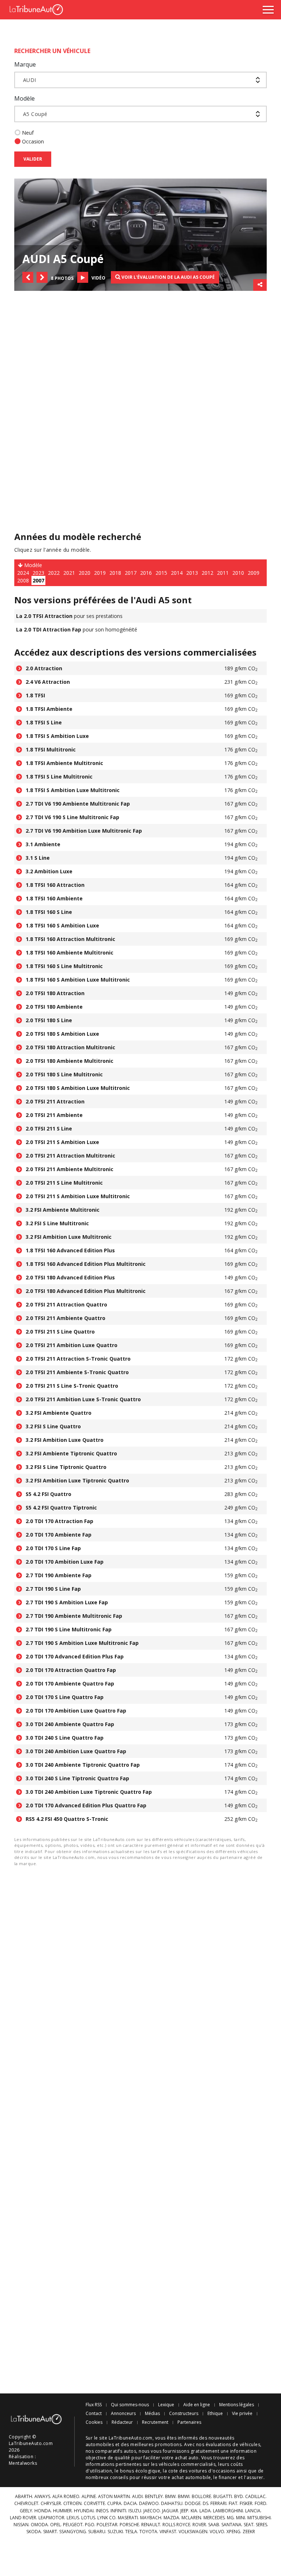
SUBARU (97, 2532)
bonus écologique (140, 2471)
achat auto (187, 2458)
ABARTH (24, 2497)
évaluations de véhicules (233, 2444)
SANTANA (231, 2525)
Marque (25, 64)
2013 (192, 573)
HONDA (43, 2511)
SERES (261, 2525)
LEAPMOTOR (51, 2518)
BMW (170, 2497)
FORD (261, 2504)
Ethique (215, 2414)
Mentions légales (237, 2405)
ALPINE (89, 2497)
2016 (146, 573)
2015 (161, 573)
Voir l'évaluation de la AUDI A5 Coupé (168, 277)
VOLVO (217, 2532)
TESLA (131, 2532)
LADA (205, 2511)
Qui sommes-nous (130, 2405)
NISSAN (21, 2525)
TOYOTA (148, 2532)
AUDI (137, 2497)
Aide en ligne (197, 2405)
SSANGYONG (73, 2532)
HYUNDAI (84, 2511)
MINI (241, 2518)
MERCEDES (214, 2518)
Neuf (28, 133)
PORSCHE (129, 2525)
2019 (100, 573)
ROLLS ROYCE (176, 2525)
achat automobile (191, 2477)
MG (230, 2518)
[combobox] (140, 80)
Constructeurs (184, 2414)
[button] (28, 277)
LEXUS (73, 2518)
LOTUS (88, 2518)
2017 (131, 573)
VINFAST (168, 2532)
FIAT (233, 2504)
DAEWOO (149, 2504)
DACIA (130, 2504)
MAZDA (171, 2518)
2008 (23, 580)
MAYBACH (151, 2518)
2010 (238, 573)
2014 (177, 573)
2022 (54, 573)
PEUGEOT (73, 2525)
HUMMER (62, 2511)
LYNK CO (106, 2518)
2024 (23, 573)
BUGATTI (223, 2497)
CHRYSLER (51, 2504)
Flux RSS (94, 2405)
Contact (94, 2414)
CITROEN (72, 2504)
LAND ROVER (23, 2518)
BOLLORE (201, 2497)
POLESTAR (107, 2525)
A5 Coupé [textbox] (35, 114)
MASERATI (128, 2518)
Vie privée (242, 2414)
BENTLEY (154, 2497)
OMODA (39, 2525)
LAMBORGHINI (228, 2511)
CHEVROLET (26, 2504)
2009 (254, 573)
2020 (85, 573)
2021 (69, 573)
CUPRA (114, 2504)
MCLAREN (191, 2518)
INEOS (102, 2511)
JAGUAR (170, 2511)
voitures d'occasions (212, 2471)
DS (205, 2504)
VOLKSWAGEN (193, 2532)
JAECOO (152, 2511)
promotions (168, 2444)
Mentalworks (23, 2463)
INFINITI (118, 2511)
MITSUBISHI (259, 2518)
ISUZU (135, 2511)
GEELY (26, 2511)
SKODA (34, 2532)
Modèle (25, 98)
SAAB (214, 2525)
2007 (38, 580)
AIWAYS (42, 2497)
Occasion (33, 141)
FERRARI (218, 2504)
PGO (90, 2525)
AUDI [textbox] (30, 80)
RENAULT (151, 2525)
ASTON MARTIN (114, 2497)
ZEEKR (249, 2532)
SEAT (249, 2525)
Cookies (94, 2422)
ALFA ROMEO (66, 2497)
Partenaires (189, 2422)
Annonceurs (123, 2414)
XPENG (233, 2532)
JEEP (184, 2511)
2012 (207, 573)
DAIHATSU (172, 2504)
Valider (33, 159)
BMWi (184, 2497)
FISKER (246, 2504)
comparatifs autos (116, 2451)
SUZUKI (115, 2532)
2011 (223, 573)
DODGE (193, 2504)
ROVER (199, 2525)
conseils (119, 2477)
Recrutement (155, 2422)
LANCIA (253, 2511)
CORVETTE (94, 2504)
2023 (38, 573)
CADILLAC (255, 2497)
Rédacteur (122, 2422)
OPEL (55, 2525)
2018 (115, 573)
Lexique (166, 2405)
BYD (239, 2497)
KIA (194, 2511)
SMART (50, 2532)
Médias (152, 2414)
